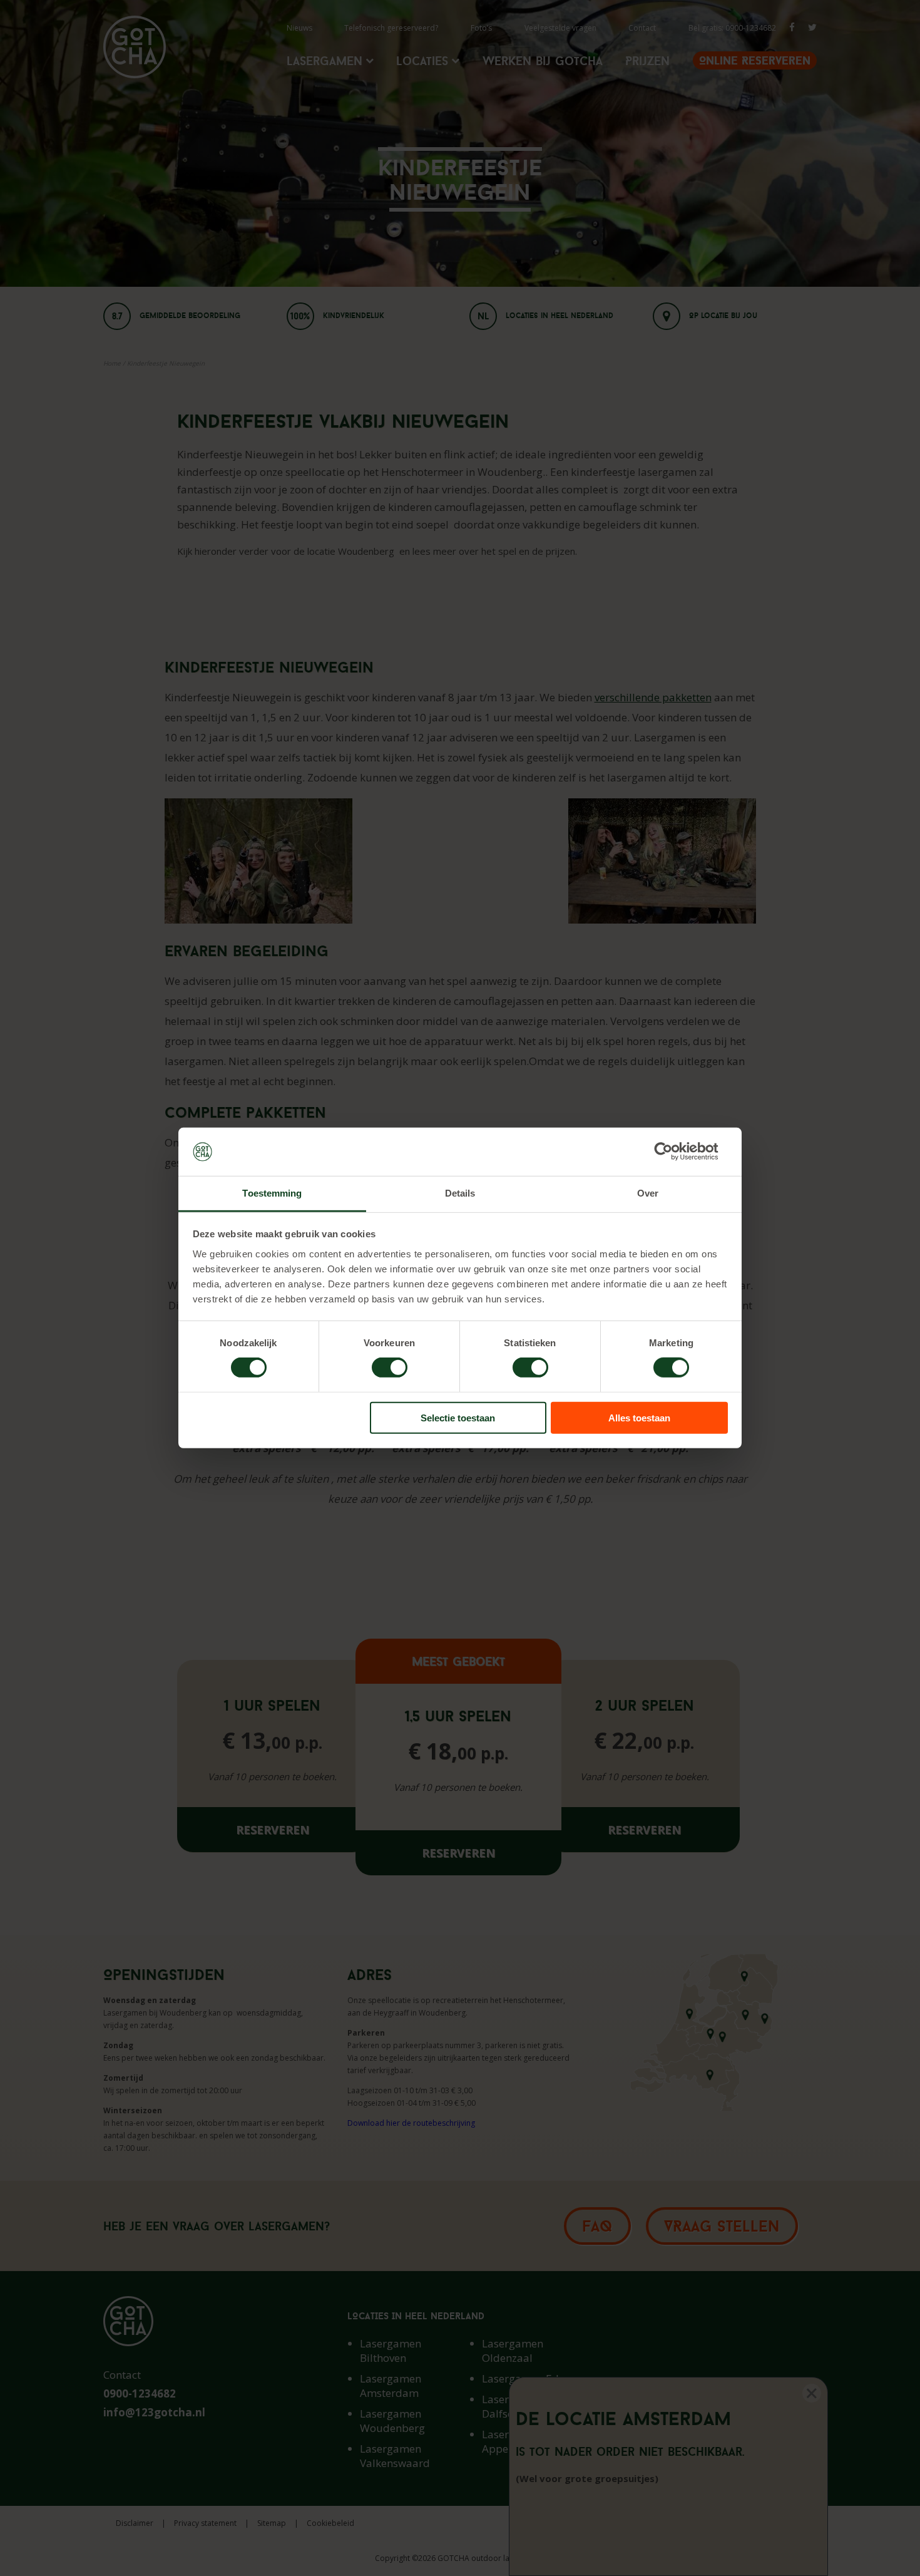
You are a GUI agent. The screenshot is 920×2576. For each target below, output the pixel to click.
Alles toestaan (639, 1417)
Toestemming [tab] (272, 1193)
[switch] (390, 1368)
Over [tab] (648, 1193)
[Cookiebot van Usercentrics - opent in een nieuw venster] (673, 1151)
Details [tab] (460, 1193)
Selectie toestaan (458, 1417)
